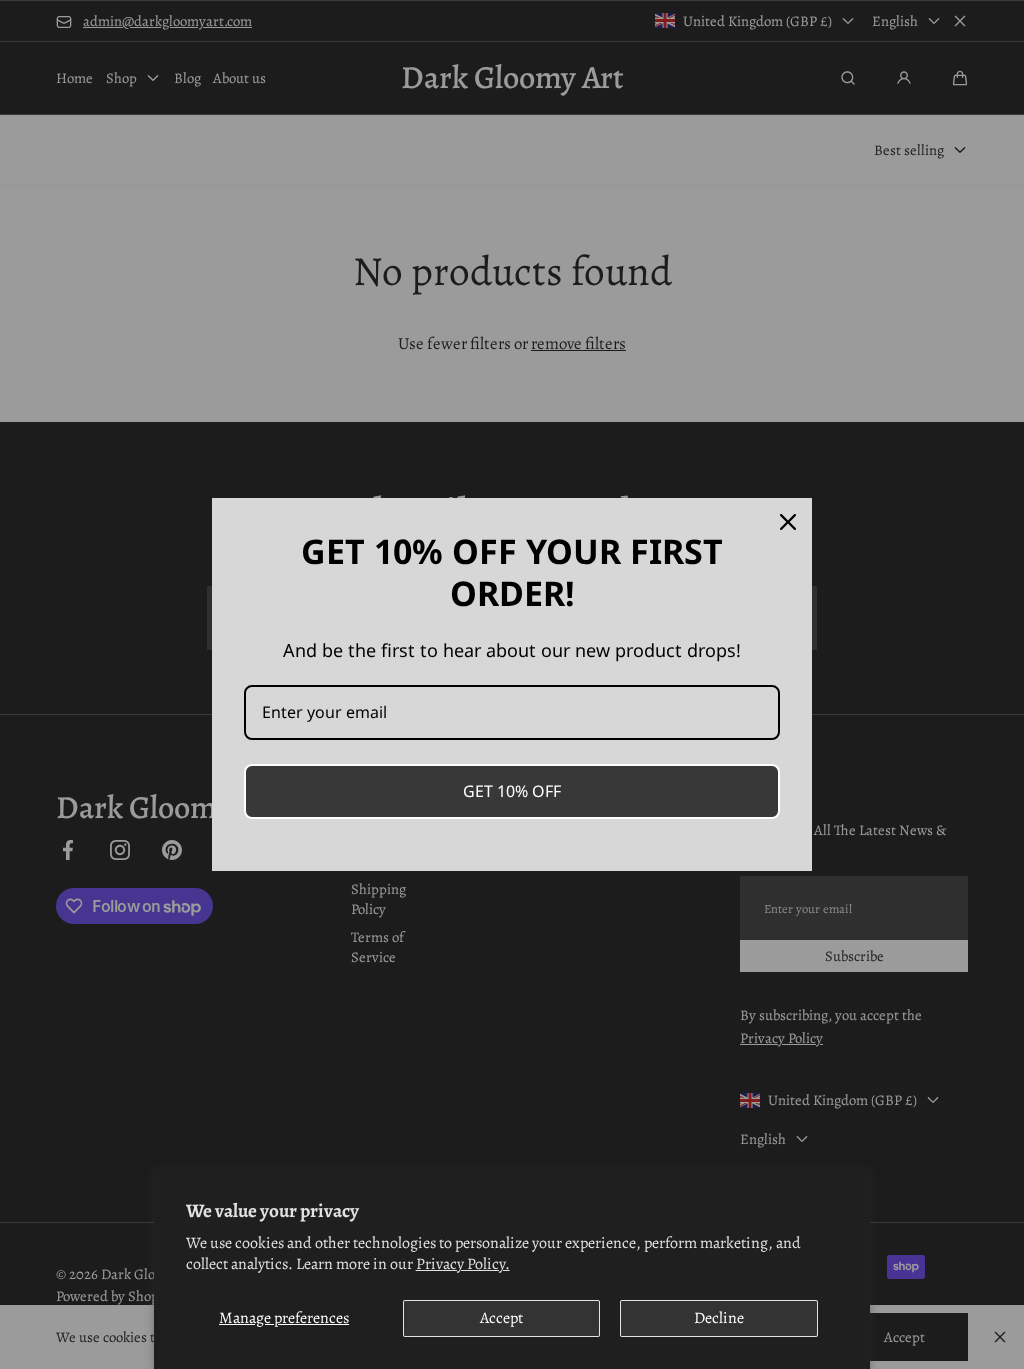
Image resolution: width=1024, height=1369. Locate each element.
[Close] (788, 522)
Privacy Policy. (463, 1264)
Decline (719, 1318)
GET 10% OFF (512, 791)
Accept (501, 1318)
